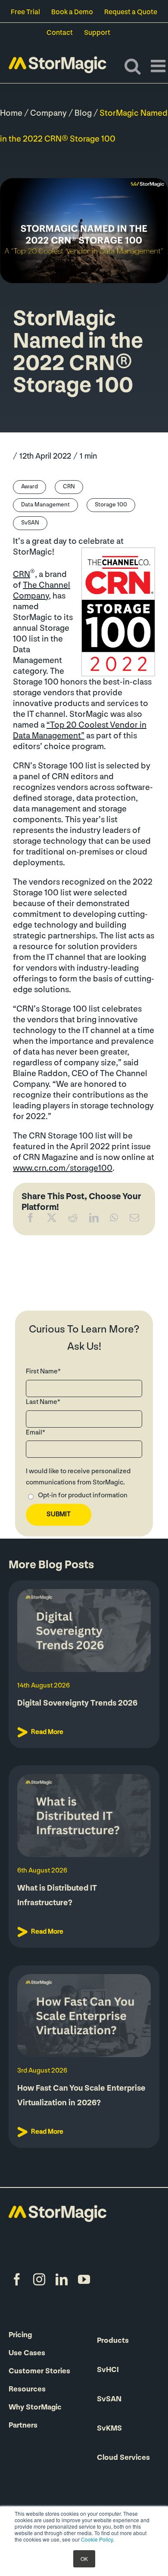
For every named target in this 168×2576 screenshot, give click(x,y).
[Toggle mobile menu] (159, 66)
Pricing (20, 2335)
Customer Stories (39, 2372)
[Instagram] (39, 2280)
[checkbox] (84, 1497)
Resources (27, 2390)
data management (45, 505)
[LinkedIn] (94, 1220)
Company (48, 114)
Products (113, 2341)
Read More (47, 1732)
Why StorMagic (35, 2408)
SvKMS (109, 2429)
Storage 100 (111, 505)
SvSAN (30, 523)
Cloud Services (123, 2458)
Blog (83, 114)
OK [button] (84, 2559)
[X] (52, 1220)
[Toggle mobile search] (132, 66)
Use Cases (27, 2354)
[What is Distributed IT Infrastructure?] (84, 1816)
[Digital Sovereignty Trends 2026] (84, 1631)
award (30, 487)
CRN (69, 487)
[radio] (84, 1497)
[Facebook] (31, 1220)
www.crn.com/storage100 (63, 1169)
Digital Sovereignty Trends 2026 (77, 1704)
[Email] (134, 1220)
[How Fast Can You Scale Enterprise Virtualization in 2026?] (84, 2016)
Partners (23, 2426)
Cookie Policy (97, 2539)
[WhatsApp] (114, 1220)
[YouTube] (84, 2280)
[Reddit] (73, 1220)
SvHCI (108, 2370)
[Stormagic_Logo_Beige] (58, 2209)
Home (11, 114)
